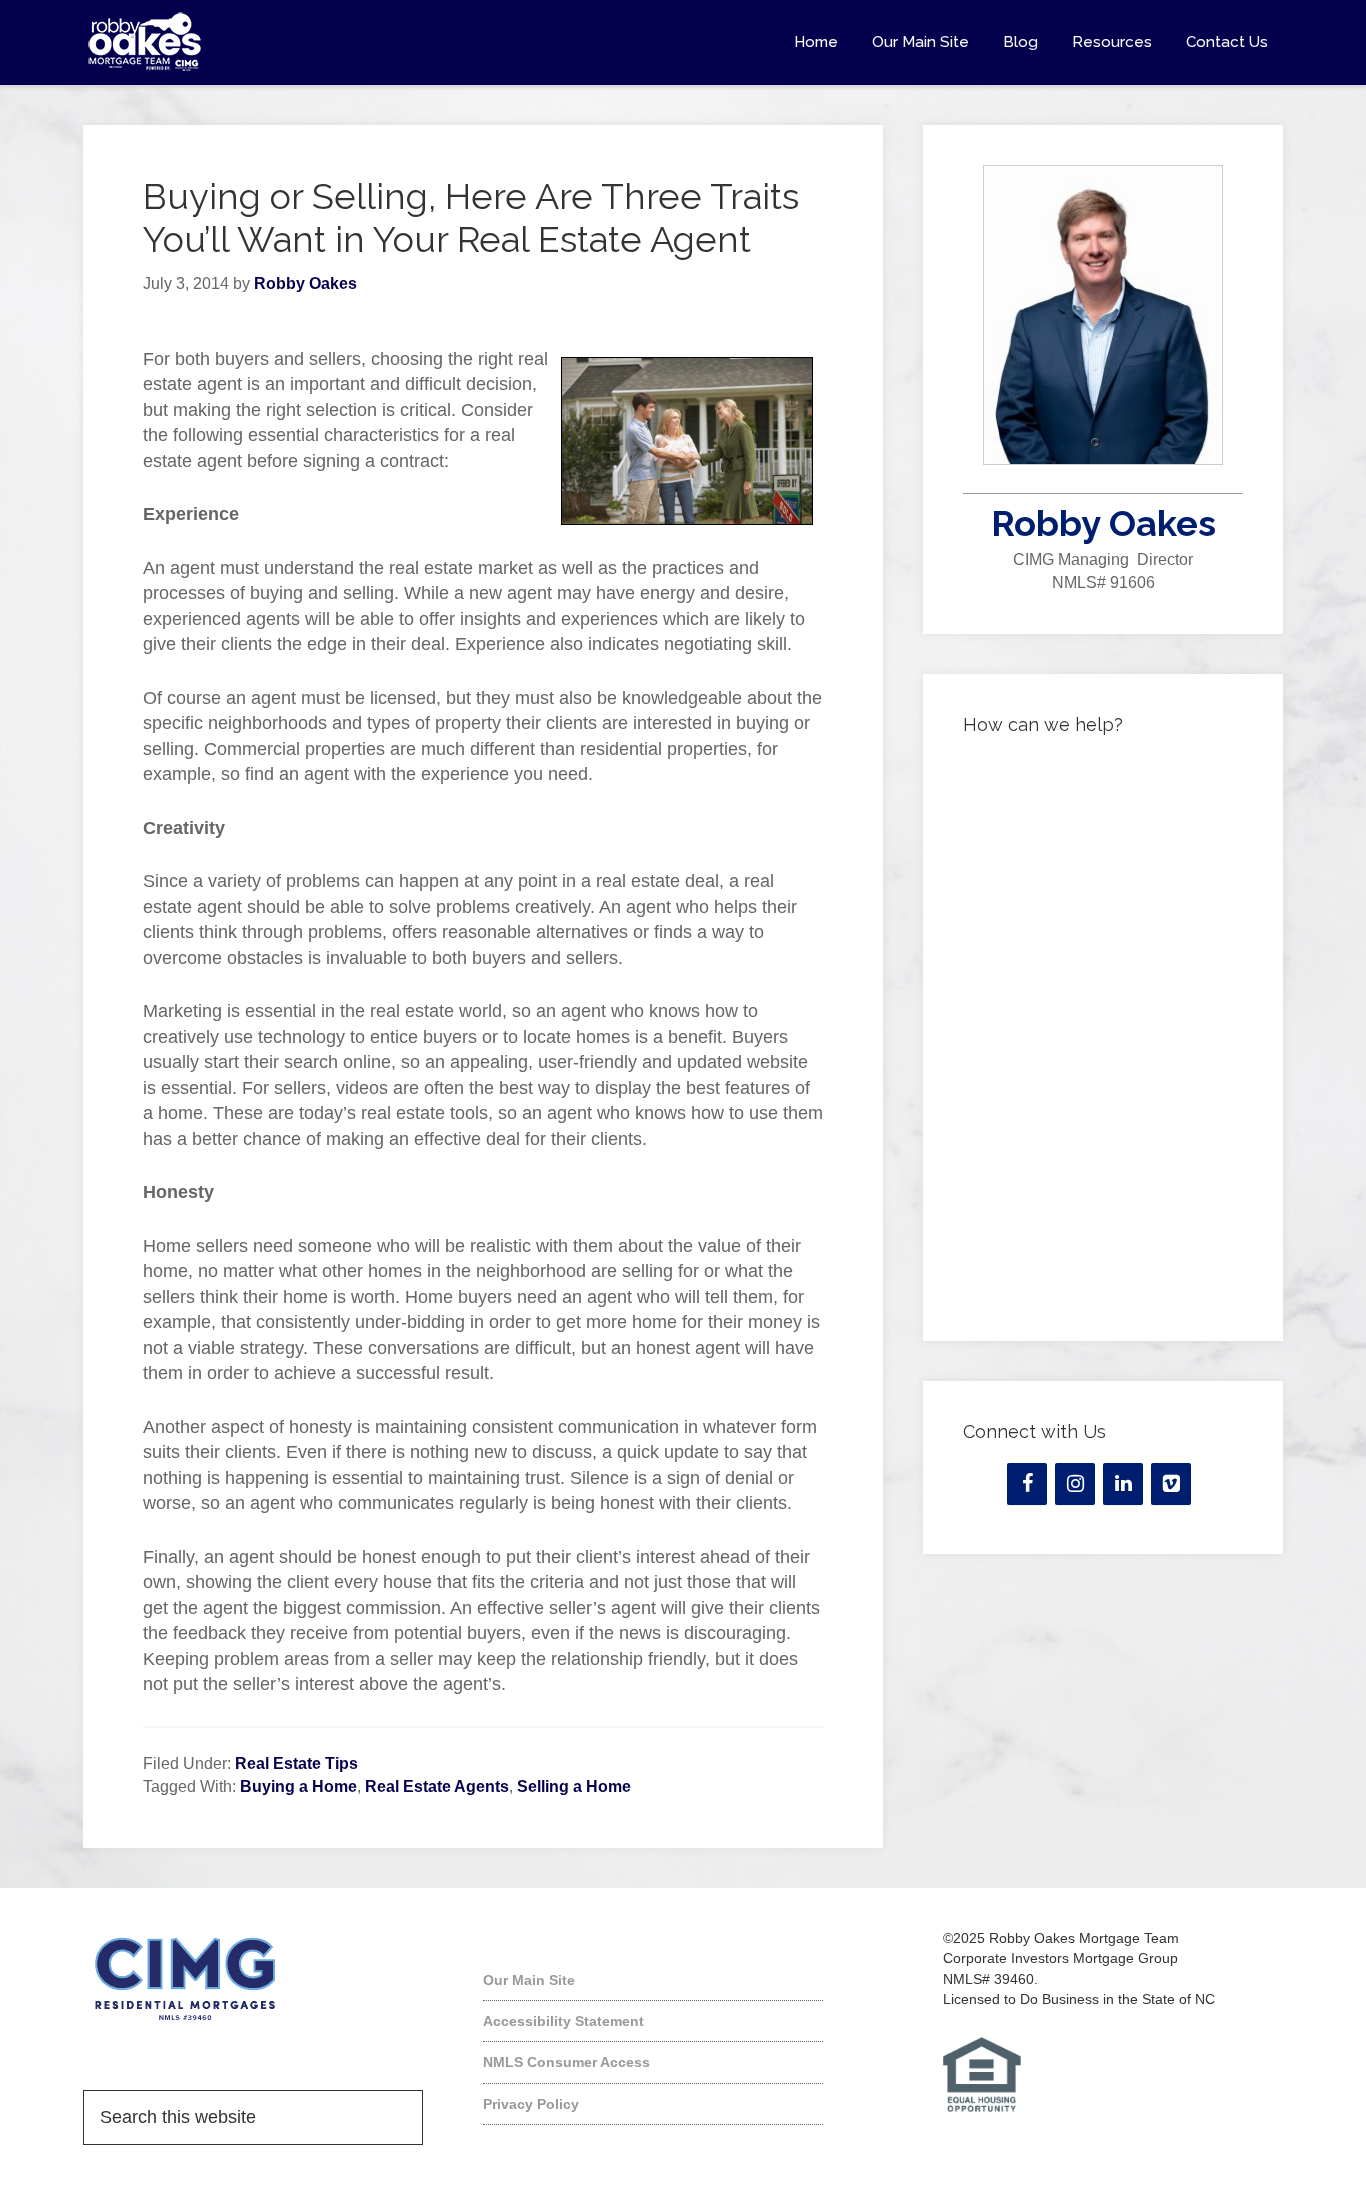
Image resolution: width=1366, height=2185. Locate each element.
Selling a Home (574, 1786)
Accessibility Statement (563, 2021)
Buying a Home (298, 1786)
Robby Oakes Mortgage (263, 42)
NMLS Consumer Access (566, 2062)
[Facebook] (1027, 1484)
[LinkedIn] (1123, 1484)
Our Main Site (529, 1980)
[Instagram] (1075, 1484)
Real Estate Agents (437, 1786)
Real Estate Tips (296, 1763)
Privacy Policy (531, 2104)
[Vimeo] (1171, 1484)
